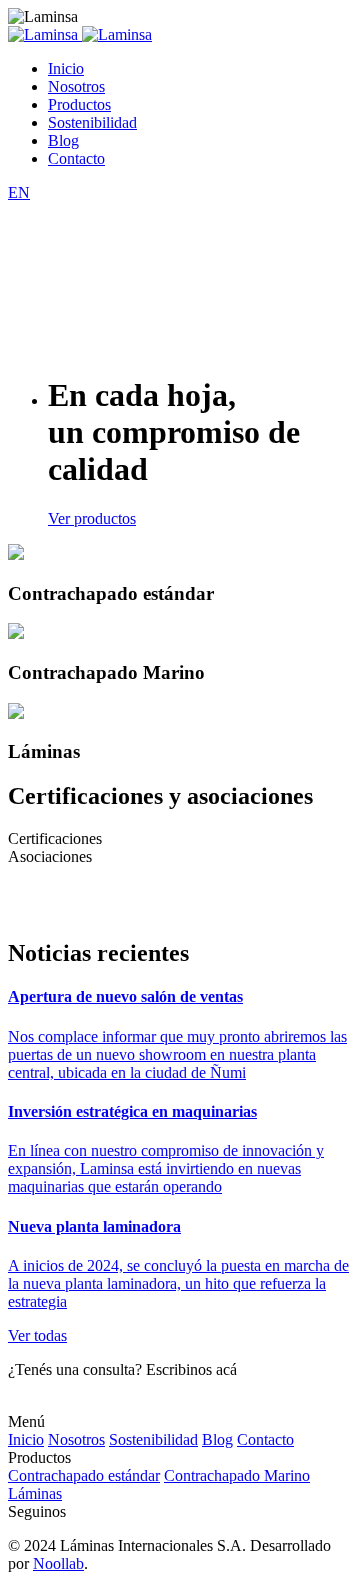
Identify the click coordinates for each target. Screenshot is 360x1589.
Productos (79, 104)
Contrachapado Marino (237, 1475)
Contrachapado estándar (84, 1475)
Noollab (58, 1563)
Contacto (76, 158)
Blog (63, 140)
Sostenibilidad (92, 122)
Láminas (35, 1493)
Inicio (66, 68)
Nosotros (76, 86)
